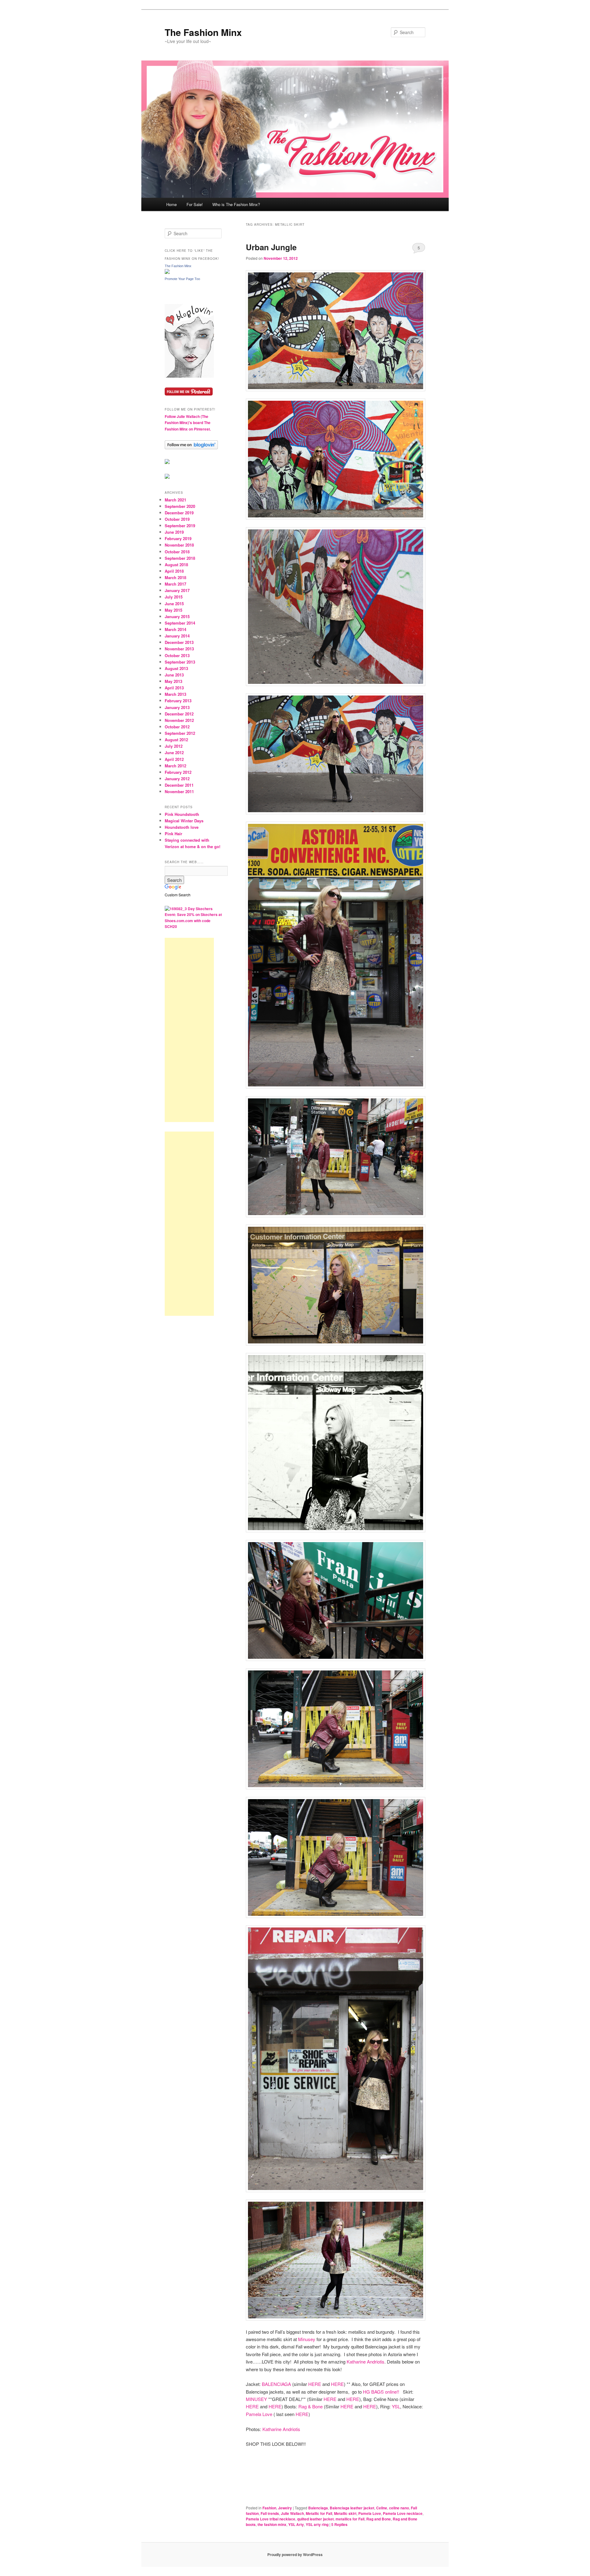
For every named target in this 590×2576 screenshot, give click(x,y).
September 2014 (180, 623)
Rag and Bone (379, 2519)
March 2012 (175, 766)
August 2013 (176, 668)
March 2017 (175, 584)
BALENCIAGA (276, 2384)
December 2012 (179, 714)
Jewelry (285, 2508)
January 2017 (177, 590)
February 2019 (178, 538)
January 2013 (177, 707)
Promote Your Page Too (182, 279)
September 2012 (180, 733)
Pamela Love (259, 2414)
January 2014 (177, 636)
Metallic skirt (345, 2513)
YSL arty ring (317, 2524)
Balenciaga (318, 2508)
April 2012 (174, 759)
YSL (396, 2406)
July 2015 (174, 597)
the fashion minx (272, 2524)
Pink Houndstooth (182, 814)
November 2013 (179, 649)
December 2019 (179, 513)
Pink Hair (173, 834)
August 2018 (176, 565)
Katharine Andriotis (366, 2362)
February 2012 (178, 772)
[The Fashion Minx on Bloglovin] (189, 376)
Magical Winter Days (184, 821)
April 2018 (174, 571)
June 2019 (174, 532)
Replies (339, 2524)
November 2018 (179, 545)
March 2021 (175, 500)
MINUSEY (256, 2399)
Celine (382, 2508)
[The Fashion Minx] (167, 272)
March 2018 (175, 577)
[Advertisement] (189, 1030)
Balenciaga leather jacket (352, 2508)
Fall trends (270, 2513)
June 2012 (174, 752)
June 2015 (174, 604)
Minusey (307, 2339)
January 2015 (177, 616)
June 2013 (174, 675)
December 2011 (179, 785)
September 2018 (180, 558)
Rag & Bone (311, 2406)
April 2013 (174, 688)
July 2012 (174, 746)
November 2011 (179, 791)
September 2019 (180, 526)
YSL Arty (296, 2524)
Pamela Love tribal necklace (271, 2519)
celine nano (399, 2508)
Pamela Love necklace (403, 2513)
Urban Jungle (271, 247)
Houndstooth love (182, 827)
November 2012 (179, 720)
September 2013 (180, 662)
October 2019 (177, 519)
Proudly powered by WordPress (295, 2555)
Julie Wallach (292, 2513)
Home (171, 204)
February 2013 (178, 701)
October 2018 (177, 552)
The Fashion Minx (203, 32)
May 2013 (173, 681)
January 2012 (177, 779)
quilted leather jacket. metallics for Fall (331, 2519)
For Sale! (195, 204)
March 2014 (175, 629)
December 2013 (179, 642)
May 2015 (173, 610)
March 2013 (175, 694)
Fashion (269, 2508)
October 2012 (177, 727)
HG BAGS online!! (382, 2392)
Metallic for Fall (319, 2513)
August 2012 (176, 740)
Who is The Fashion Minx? (236, 204)
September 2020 (180, 506)
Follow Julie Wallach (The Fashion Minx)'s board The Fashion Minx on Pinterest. (188, 423)
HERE (315, 2384)
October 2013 (177, 655)
